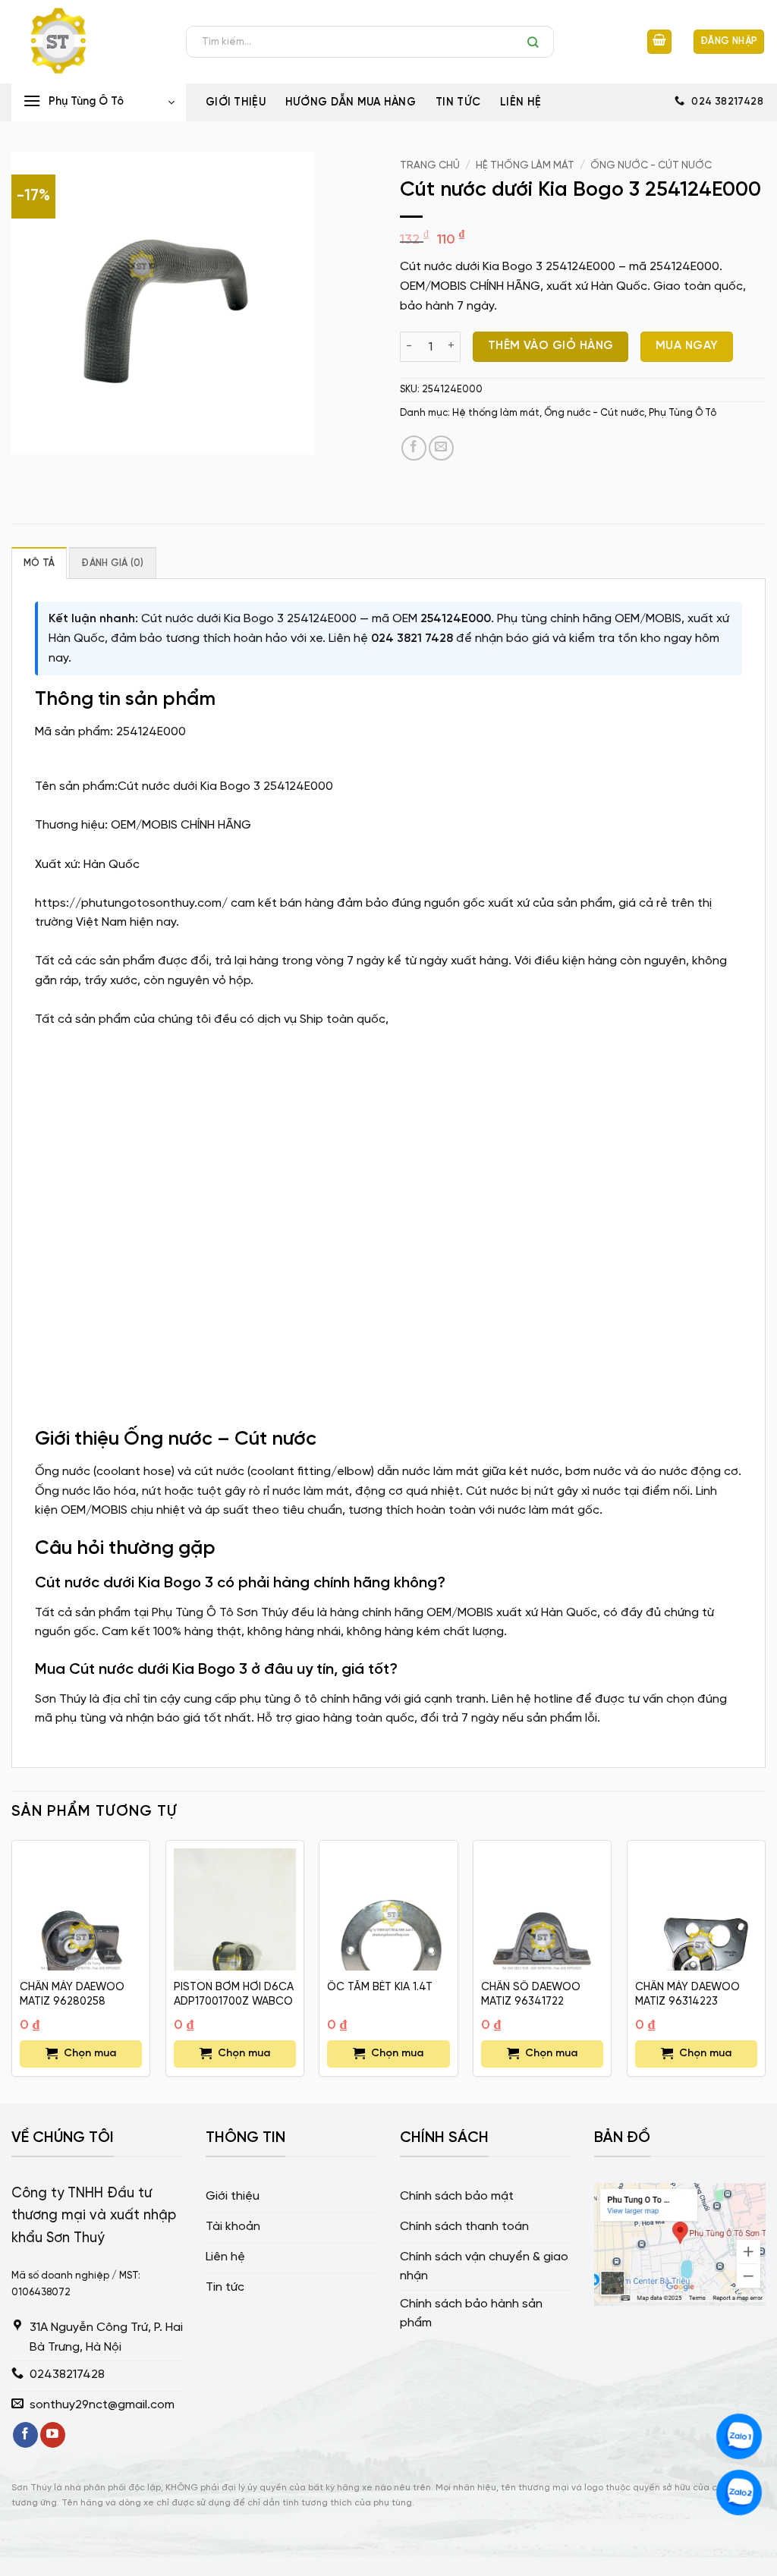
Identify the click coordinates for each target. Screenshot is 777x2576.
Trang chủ (430, 165)
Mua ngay (687, 346)
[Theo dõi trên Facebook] (25, 2435)
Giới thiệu (236, 102)
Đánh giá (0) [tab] (112, 563)
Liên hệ (521, 102)
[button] (659, 42)
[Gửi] (537, 42)
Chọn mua (90, 2054)
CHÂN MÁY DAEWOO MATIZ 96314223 (687, 1994)
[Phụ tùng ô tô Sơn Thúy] (87, 42)
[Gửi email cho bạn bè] (441, 448)
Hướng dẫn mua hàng (351, 102)
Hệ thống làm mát (525, 165)
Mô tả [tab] (39, 563)
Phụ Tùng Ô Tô (683, 413)
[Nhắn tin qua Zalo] (739, 2436)
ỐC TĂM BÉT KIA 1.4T (380, 1987)
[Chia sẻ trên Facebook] (414, 448)
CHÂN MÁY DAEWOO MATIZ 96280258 (72, 1994)
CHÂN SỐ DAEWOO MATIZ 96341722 (531, 1994)
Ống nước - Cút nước (651, 165)
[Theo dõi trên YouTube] (53, 2435)
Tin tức (458, 102)
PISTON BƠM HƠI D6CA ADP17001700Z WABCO (234, 1994)
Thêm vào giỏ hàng (551, 346)
